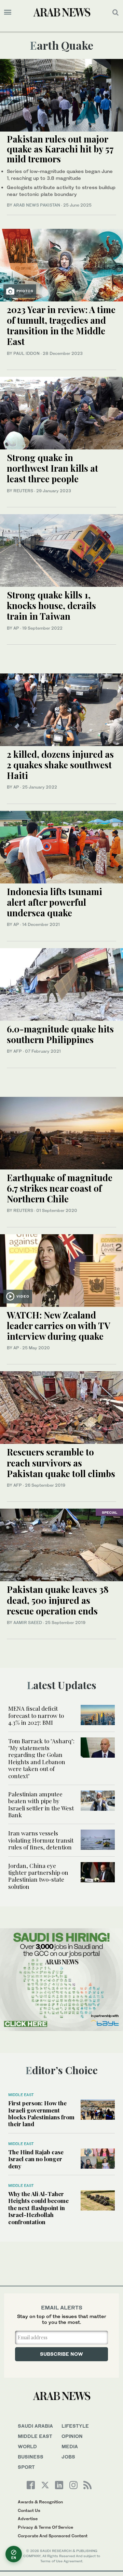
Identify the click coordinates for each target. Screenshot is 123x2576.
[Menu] (8, 12)
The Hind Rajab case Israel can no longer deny (36, 2159)
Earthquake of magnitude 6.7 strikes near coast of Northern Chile (60, 1188)
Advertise (28, 2519)
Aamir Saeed (28, 1623)
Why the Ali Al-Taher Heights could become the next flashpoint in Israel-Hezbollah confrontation (38, 2208)
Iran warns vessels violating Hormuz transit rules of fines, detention (41, 1840)
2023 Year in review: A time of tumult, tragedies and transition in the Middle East (61, 326)
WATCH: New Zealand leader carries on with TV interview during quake (58, 1326)
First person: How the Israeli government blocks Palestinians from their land (41, 2113)
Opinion (72, 2436)
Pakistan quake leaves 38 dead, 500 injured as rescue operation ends (58, 1600)
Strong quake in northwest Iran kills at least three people (52, 468)
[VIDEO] (61, 1270)
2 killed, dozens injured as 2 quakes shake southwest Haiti (60, 765)
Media (70, 2446)
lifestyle (75, 2426)
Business (31, 2457)
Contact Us (29, 2510)
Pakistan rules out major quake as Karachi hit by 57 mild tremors (60, 149)
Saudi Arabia (35, 2426)
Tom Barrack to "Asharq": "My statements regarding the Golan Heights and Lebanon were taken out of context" (41, 1758)
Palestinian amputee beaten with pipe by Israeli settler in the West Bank (41, 1804)
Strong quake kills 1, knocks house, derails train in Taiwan (51, 605)
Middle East (21, 2095)
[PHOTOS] (61, 264)
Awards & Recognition (40, 2502)
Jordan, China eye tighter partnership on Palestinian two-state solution (38, 1876)
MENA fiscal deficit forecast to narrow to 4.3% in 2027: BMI (36, 1715)
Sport (26, 2467)
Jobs (68, 2457)
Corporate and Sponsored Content (53, 2536)
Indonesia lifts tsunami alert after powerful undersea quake (54, 902)
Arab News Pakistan (37, 205)
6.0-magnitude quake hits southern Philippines (60, 1034)
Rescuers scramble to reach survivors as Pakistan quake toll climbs (61, 1463)
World (27, 2446)
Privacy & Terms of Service (45, 2527)
